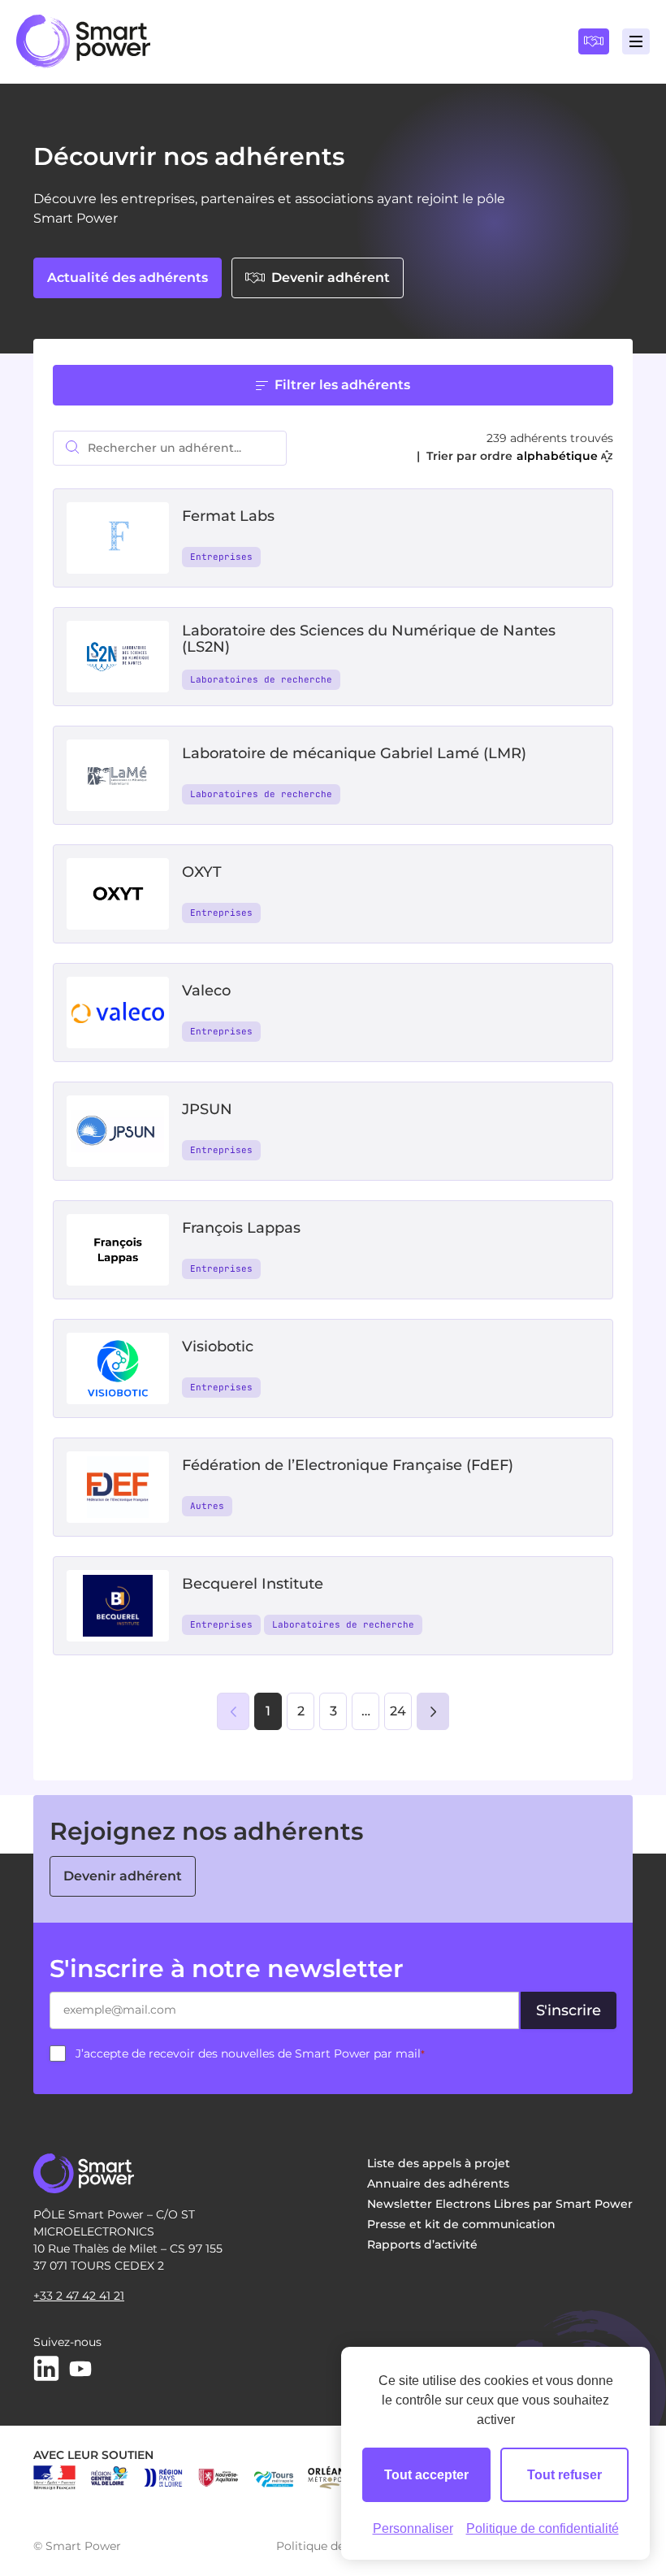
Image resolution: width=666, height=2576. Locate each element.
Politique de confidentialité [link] (543, 2528)
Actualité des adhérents (128, 278)
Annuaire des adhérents (438, 2184)
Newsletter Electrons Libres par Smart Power (500, 2204)
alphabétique (557, 456)
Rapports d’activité (422, 2244)
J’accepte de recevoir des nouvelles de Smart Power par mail (250, 2053)
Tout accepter (426, 2475)
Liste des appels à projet (439, 2163)
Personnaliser (413, 2528)
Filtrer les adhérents (342, 385)
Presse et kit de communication (461, 2224)
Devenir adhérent (331, 278)
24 (398, 1711)
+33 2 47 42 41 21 (79, 2296)
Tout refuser (564, 2475)
